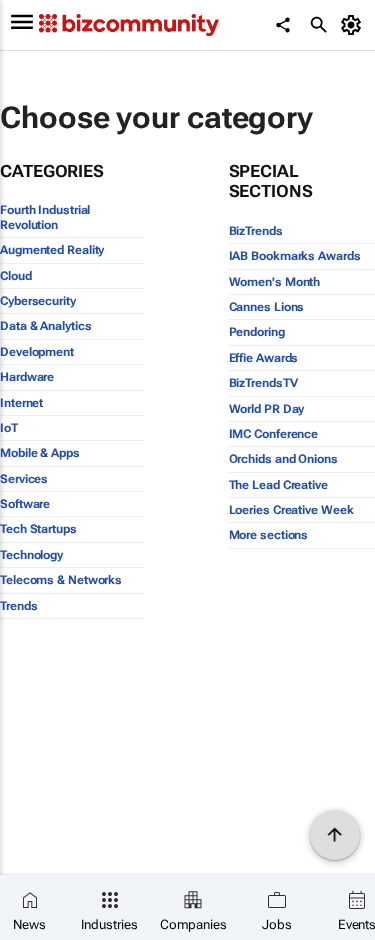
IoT (9, 428)
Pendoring (257, 332)
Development (37, 352)
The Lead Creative (278, 485)
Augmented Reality (52, 250)
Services (24, 479)
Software (25, 504)
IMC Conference (274, 434)
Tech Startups (38, 529)
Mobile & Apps (40, 453)
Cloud (16, 276)
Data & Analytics (45, 326)
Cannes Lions (267, 307)
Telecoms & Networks (61, 580)
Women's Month (275, 282)
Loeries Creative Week (291, 510)
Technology (31, 555)
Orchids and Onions (283, 459)
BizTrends (256, 231)
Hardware (27, 377)
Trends (18, 606)
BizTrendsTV (263, 383)
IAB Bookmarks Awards (295, 256)
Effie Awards (264, 358)
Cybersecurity (38, 301)
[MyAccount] (354, 25)
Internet (21, 403)
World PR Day (267, 409)
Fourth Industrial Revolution (45, 217)
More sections (269, 535)
